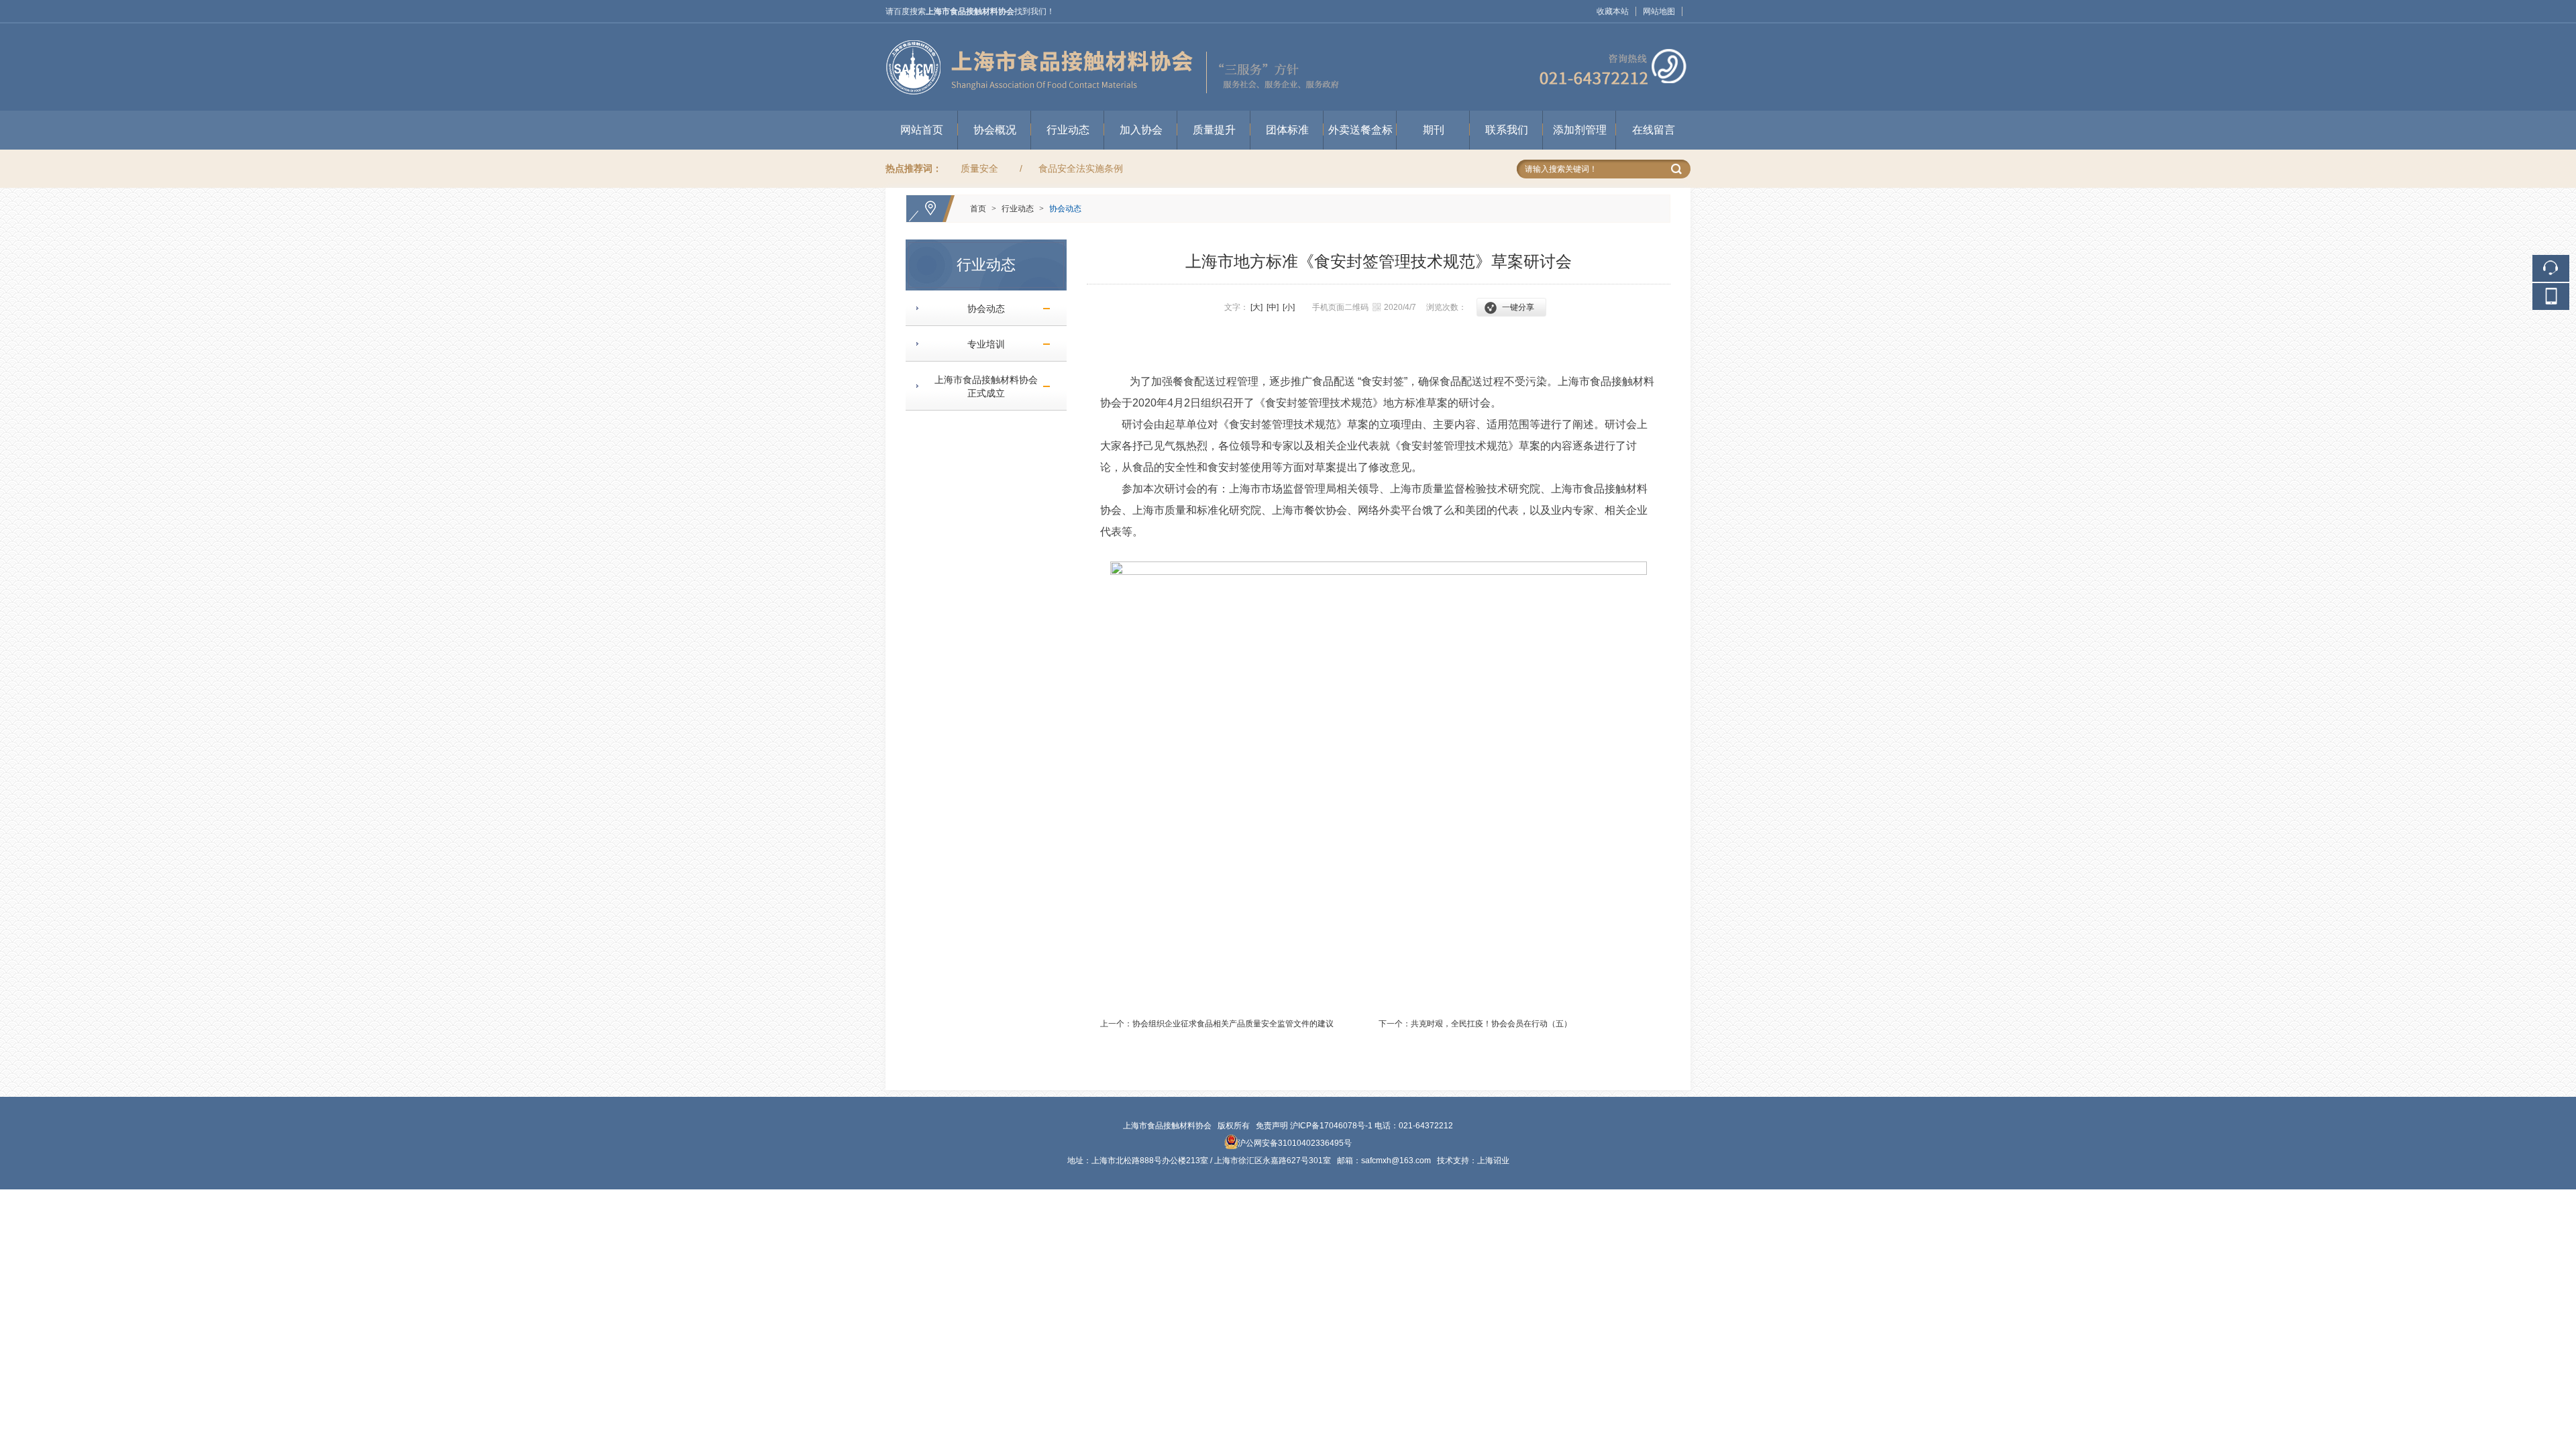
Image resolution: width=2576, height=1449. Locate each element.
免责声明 (1272, 1126)
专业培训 (981, 344)
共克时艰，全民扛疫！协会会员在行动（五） (1491, 1024)
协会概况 (995, 130)
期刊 (1434, 130)
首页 (978, 209)
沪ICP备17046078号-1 (1331, 1126)
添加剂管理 (1580, 130)
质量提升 (1214, 130)
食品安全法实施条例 (1081, 168)
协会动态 (1065, 209)
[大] (1256, 307)
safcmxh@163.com (1396, 1161)
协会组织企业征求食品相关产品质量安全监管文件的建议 (1233, 1024)
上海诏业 (1493, 1161)
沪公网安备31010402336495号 (1295, 1143)
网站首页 (922, 130)
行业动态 (1068, 130)
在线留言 (1654, 130)
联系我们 (1507, 130)
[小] (1289, 307)
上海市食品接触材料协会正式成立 (981, 386)
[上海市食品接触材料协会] (1288, 30)
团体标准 (1287, 130)
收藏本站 (1613, 11)
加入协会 (1141, 130)
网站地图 (1659, 11)
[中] (1273, 307)
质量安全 (979, 168)
